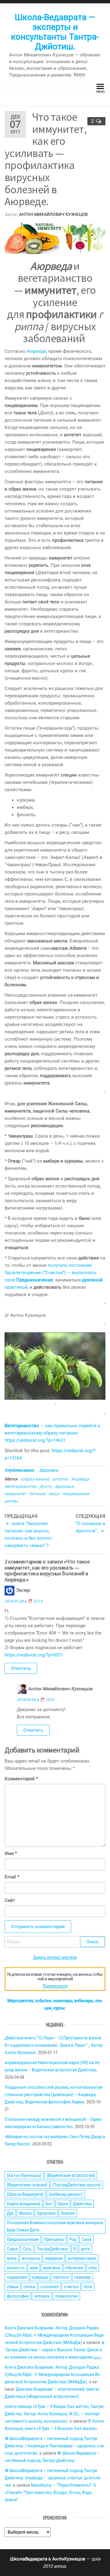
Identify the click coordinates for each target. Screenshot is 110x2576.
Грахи (63, 2204)
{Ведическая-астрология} (71, 2175)
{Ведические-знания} (27, 2185)
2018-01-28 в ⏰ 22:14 (24, 1601)
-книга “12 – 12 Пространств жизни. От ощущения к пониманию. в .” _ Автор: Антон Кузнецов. (54, 2045)
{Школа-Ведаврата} (25, 2194)
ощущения (17, 2277)
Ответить (21, 1668)
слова (29, 2287)
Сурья (12, 2249)
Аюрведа (80, 1479)
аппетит (60, 1479)
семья (13, 2287)
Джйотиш (82, 2204)
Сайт (10, 1900)
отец (93, 2268)
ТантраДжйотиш (52, 2249)
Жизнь (25, 2213)
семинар (82, 2277)
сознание (50, 2287)
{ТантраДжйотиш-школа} (77, 2185)
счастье (71, 2287)
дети (85, 2249)
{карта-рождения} (24, 2204)
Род (73, 2239)
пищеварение (76, 1494)
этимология (66, 2296)
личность (16, 2268)
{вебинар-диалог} (66, 2194)
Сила (86, 2239)
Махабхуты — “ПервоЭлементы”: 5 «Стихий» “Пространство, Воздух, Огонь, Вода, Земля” (50, 2492)
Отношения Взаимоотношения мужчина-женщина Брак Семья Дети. (55, 2226)
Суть (27, 2249)
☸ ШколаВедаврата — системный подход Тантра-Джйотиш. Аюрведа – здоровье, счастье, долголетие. (53, 2478)
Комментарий (21, 1779)
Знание (68, 2213)
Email (12, 1877)
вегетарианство (21, 1486)
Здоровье (48, 1470)
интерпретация (82, 2258)
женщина (31, 2258)
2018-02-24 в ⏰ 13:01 (36, 1700)
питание (37, 1494)
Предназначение (23, 2239)
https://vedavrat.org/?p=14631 (35, 1440)
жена (12, 2258)
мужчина (52, 2268)
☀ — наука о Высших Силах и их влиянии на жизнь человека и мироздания (55, 2350)
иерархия (54, 2258)
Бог (49, 2204)
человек (42, 2296)
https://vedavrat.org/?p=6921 (34, 1655)
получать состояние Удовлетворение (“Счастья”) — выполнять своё (50, 1273)
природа (40, 2277)
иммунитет (15, 1494)
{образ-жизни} (35, 1479)
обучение (74, 2268)
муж (34, 2268)
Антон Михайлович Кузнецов (53, 214)
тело (88, 2287)
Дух (10, 2213)
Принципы (54, 2239)
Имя (11, 1853)
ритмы (11, 1501)
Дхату (46, 1486)
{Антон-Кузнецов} (24, 2175)
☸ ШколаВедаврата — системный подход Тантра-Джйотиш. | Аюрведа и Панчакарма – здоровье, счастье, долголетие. (55, 2446)
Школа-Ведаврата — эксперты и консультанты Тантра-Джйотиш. (55, 32)
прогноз (61, 2277)
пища (54, 1494)
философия (18, 2296)
